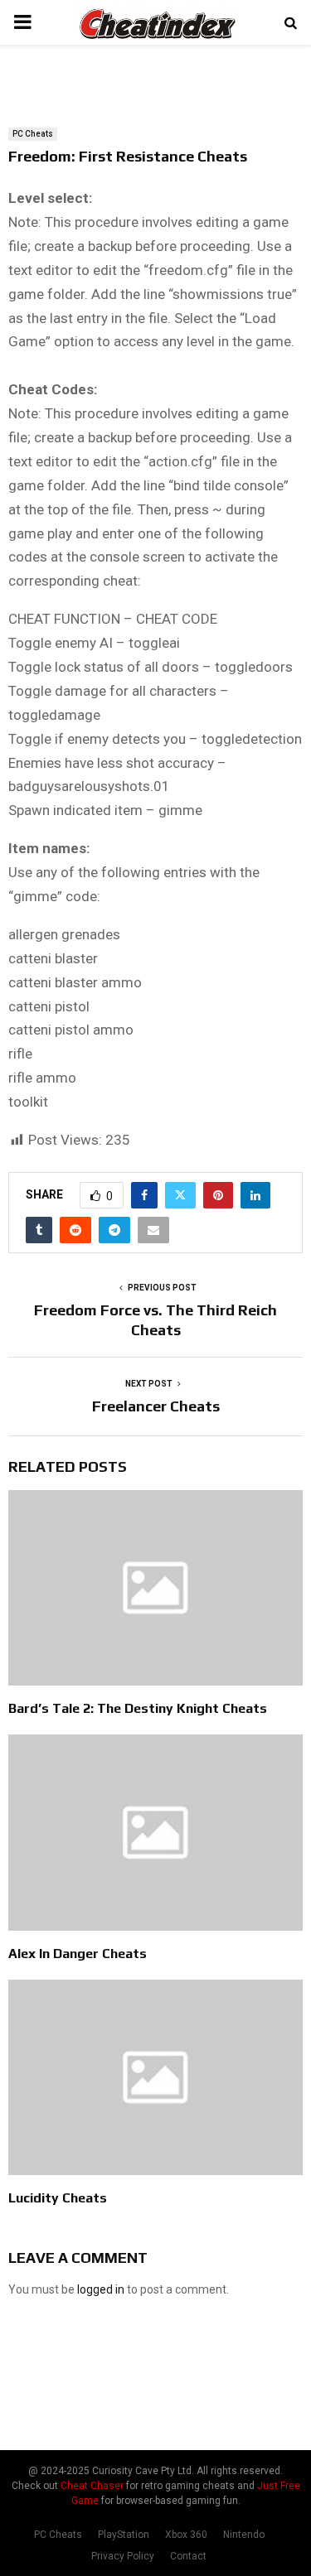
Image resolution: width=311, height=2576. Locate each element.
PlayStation (124, 2535)
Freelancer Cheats (156, 1406)
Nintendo (244, 2535)
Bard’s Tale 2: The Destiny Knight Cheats (138, 1708)
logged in (101, 2289)
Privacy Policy (123, 2556)
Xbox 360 (186, 2535)
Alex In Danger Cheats (78, 1954)
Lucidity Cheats (58, 2198)
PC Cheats (33, 134)
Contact (188, 2556)
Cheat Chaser (92, 2486)
